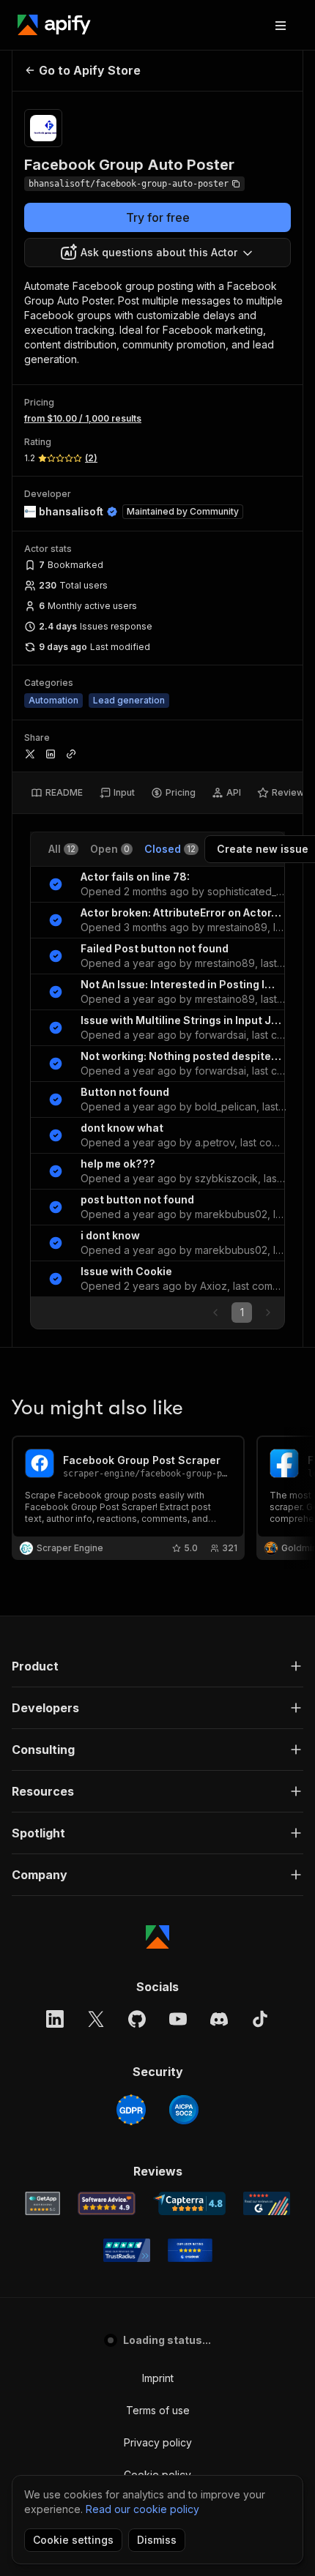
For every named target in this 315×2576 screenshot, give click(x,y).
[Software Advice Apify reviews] (107, 2203)
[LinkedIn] (55, 2019)
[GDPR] (131, 2110)
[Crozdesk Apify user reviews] (190, 2250)
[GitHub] (137, 2019)
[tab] (57, 793)
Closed (170, 849)
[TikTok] (260, 2019)
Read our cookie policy (142, 2509)
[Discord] (219, 2019)
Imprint (158, 2378)
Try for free (158, 217)
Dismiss (157, 2540)
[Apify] (54, 25)
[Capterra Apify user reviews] (189, 2203)
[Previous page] (215, 1313)
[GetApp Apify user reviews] (42, 2203)
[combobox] (157, 253)
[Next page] (268, 1313)
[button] (157, 1666)
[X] (96, 2019)
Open (110, 849)
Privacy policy (158, 2442)
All (62, 849)
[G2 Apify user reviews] (267, 2203)
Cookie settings (73, 2540)
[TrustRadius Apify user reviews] (127, 2250)
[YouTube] (178, 2019)
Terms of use (158, 2410)
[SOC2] (184, 2110)
